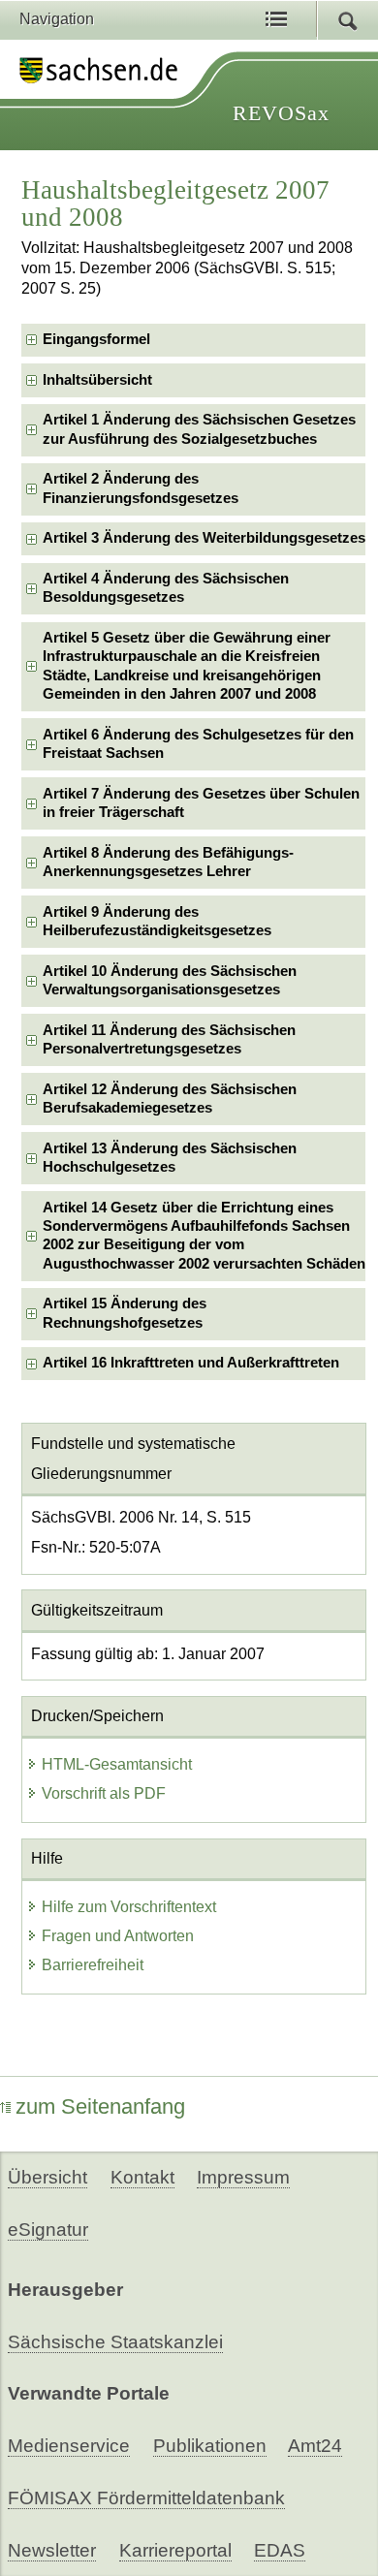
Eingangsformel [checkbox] (96, 339)
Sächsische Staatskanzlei (115, 2342)
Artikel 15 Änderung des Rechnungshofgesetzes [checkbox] (125, 1313)
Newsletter (52, 2550)
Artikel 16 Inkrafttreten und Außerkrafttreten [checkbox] (191, 1363)
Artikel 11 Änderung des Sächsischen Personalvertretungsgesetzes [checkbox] (169, 1039)
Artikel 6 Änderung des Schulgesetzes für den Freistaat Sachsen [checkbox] (198, 744)
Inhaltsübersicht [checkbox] (97, 380)
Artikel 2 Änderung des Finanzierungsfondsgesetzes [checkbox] (141, 488)
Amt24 (315, 2446)
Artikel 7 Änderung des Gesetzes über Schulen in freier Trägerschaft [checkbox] (201, 803)
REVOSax (281, 113)
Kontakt (142, 2177)
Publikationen (210, 2446)
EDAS (280, 2550)
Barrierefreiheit (93, 1965)
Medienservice (69, 2446)
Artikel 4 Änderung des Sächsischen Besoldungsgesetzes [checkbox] (166, 588)
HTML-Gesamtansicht (117, 1764)
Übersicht (47, 2177)
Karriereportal (175, 2550)
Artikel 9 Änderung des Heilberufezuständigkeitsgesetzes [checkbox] (157, 921)
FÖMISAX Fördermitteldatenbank (146, 2498)
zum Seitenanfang (100, 2106)
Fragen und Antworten (118, 1936)
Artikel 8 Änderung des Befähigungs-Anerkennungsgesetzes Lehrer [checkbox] (168, 862)
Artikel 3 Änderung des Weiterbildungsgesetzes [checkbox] (204, 538)
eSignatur (48, 2230)
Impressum (243, 2177)
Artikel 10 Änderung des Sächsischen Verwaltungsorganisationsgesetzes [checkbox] (170, 980)
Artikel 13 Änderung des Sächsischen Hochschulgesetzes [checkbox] (170, 1158)
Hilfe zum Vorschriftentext (129, 1907)
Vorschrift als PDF (104, 1793)
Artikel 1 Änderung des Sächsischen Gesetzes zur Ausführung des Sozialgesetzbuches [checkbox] (199, 429)
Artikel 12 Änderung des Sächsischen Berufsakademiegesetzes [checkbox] (170, 1099)
